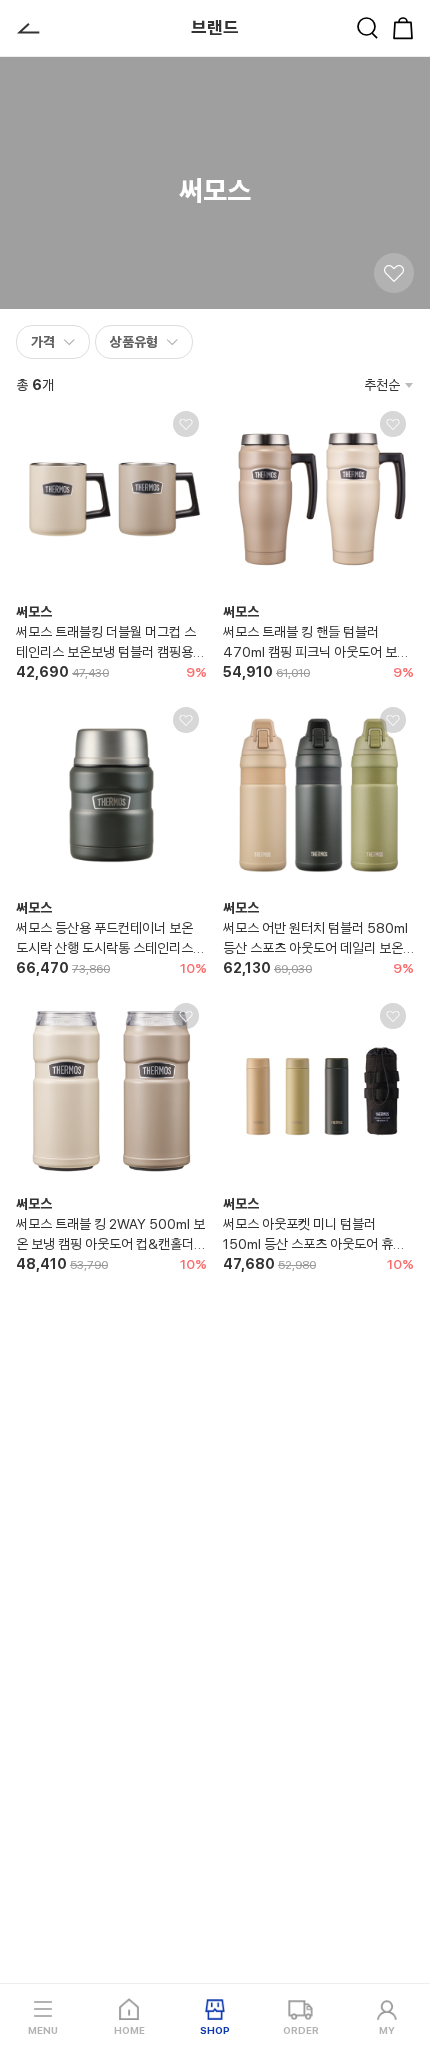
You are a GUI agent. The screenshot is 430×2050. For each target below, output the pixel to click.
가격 (43, 342)
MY (387, 2030)
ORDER (301, 2030)
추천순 (382, 385)
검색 (367, 28)
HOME (129, 2030)
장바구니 (403, 28)
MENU (43, 2030)
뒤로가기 (28, 28)
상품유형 (134, 342)
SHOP (215, 2030)
